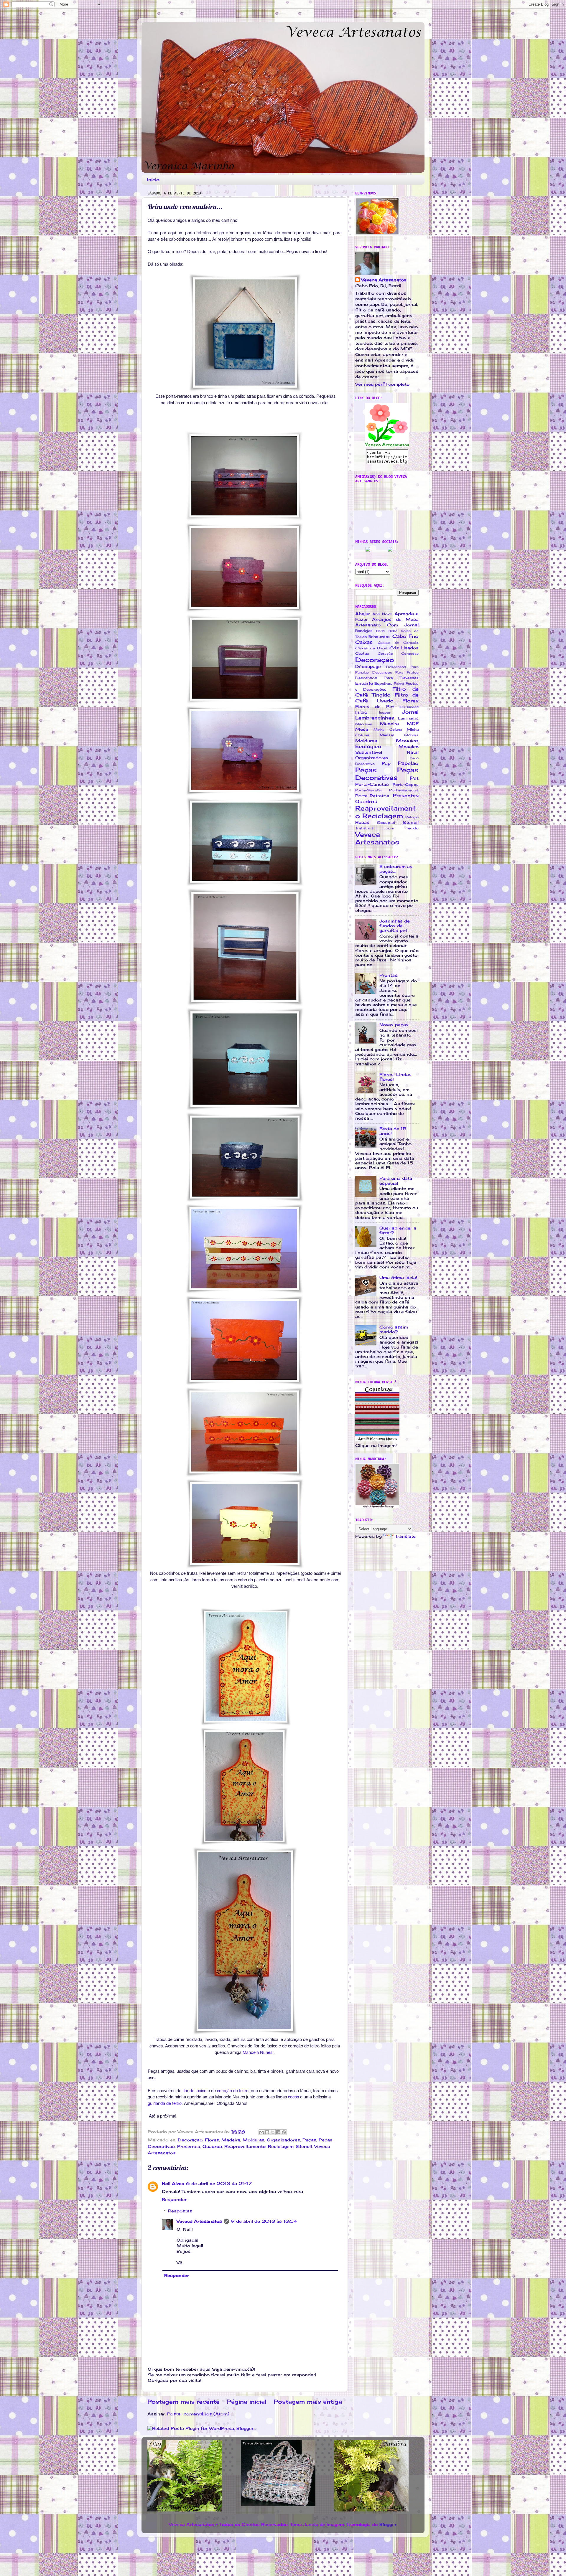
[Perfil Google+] (390, 550)
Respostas (180, 2211)
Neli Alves (173, 2184)
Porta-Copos (406, 784)
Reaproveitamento (245, 2146)
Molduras (254, 2140)
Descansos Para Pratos (395, 672)
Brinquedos (380, 637)
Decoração (190, 2140)
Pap (386, 763)
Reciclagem (281, 2146)
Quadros (212, 2146)
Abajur (363, 614)
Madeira (231, 2140)
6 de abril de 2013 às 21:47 (219, 2184)
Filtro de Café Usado (387, 698)
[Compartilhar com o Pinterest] (284, 2132)
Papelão (408, 763)
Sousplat (386, 822)
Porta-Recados (404, 790)
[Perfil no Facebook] (368, 550)
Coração (385, 654)
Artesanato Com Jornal (387, 625)
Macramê (364, 724)
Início (153, 180)
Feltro (399, 684)
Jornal (410, 712)
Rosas (362, 822)
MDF (413, 724)
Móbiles (411, 735)
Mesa (362, 729)
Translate (405, 1536)
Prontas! (389, 975)
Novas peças (394, 1025)
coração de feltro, (233, 2090)
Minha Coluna (388, 730)
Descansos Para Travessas (387, 678)
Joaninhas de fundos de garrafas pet (395, 926)
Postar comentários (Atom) (198, 2414)
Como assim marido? (394, 1329)
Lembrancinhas (375, 718)
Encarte (364, 683)
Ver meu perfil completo (382, 384)
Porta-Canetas (372, 784)
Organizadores (283, 2140)
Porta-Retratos (372, 796)
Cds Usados (404, 648)
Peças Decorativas (387, 774)
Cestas (362, 653)
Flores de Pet (375, 707)
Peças (309, 2140)
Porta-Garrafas (369, 790)
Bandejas (364, 631)
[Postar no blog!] (267, 2132)
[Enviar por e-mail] (261, 2132)
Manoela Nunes (258, 2052)
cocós (293, 2096)
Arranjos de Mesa (395, 619)
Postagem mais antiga (308, 2402)
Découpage (368, 666)
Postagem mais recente (184, 2402)
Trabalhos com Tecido (387, 828)
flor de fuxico (194, 2090)
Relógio (412, 817)
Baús (380, 631)
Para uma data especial (396, 1181)
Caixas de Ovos (371, 648)
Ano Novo (382, 614)
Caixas (364, 642)
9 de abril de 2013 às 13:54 (264, 2221)
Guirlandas (409, 707)
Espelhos (384, 683)
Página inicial (247, 2402)
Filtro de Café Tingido (387, 692)
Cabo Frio (405, 636)
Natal (413, 752)
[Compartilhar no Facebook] (278, 2132)
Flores (212, 2140)
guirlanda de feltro (165, 2103)
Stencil (304, 2146)
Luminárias (408, 718)
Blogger (388, 2524)
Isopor (385, 712)
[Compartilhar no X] (273, 2132)
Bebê (393, 631)
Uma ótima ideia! (398, 1278)
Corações (410, 654)
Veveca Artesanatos (199, 2221)
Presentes (189, 2146)
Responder (174, 2199)
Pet (414, 778)
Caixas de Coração (398, 643)
